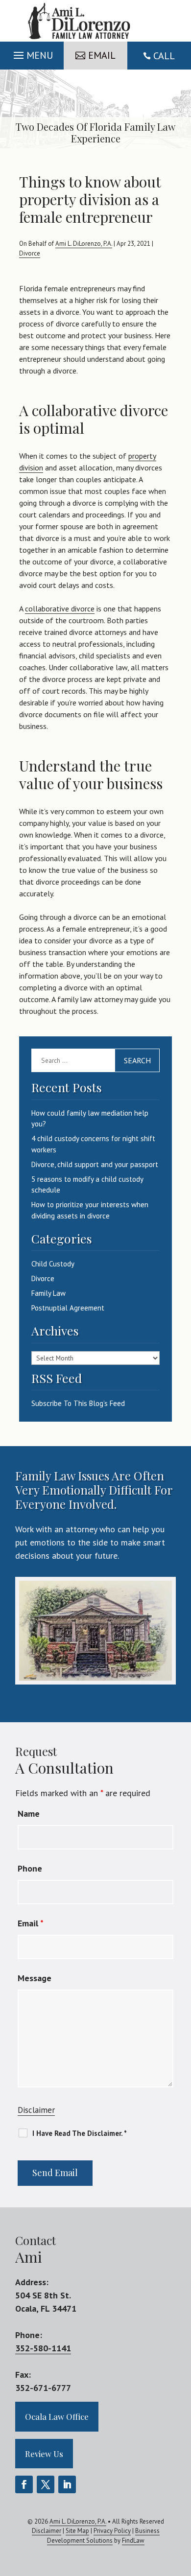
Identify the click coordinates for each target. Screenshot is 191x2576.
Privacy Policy (112, 2531)
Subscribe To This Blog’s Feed (78, 1403)
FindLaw (133, 2541)
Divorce (30, 253)
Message (35, 1978)
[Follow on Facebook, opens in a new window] (24, 2484)
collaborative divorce (60, 609)
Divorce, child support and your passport (95, 1164)
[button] (32, 53)
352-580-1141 (43, 2348)
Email (31, 1923)
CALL (164, 56)
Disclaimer (36, 2110)
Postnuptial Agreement (68, 1308)
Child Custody (53, 1264)
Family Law (48, 1293)
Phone (30, 1868)
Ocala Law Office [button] (57, 2416)
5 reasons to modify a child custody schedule (87, 1185)
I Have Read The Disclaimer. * (80, 2133)
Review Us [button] (44, 2454)
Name (29, 1814)
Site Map (77, 2531)
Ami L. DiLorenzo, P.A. (84, 244)
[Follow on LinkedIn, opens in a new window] (67, 2484)
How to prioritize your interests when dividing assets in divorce (90, 1210)
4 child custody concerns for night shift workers (93, 1144)
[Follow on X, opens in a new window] (46, 2484)
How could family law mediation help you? (90, 1119)
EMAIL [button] (102, 55)
